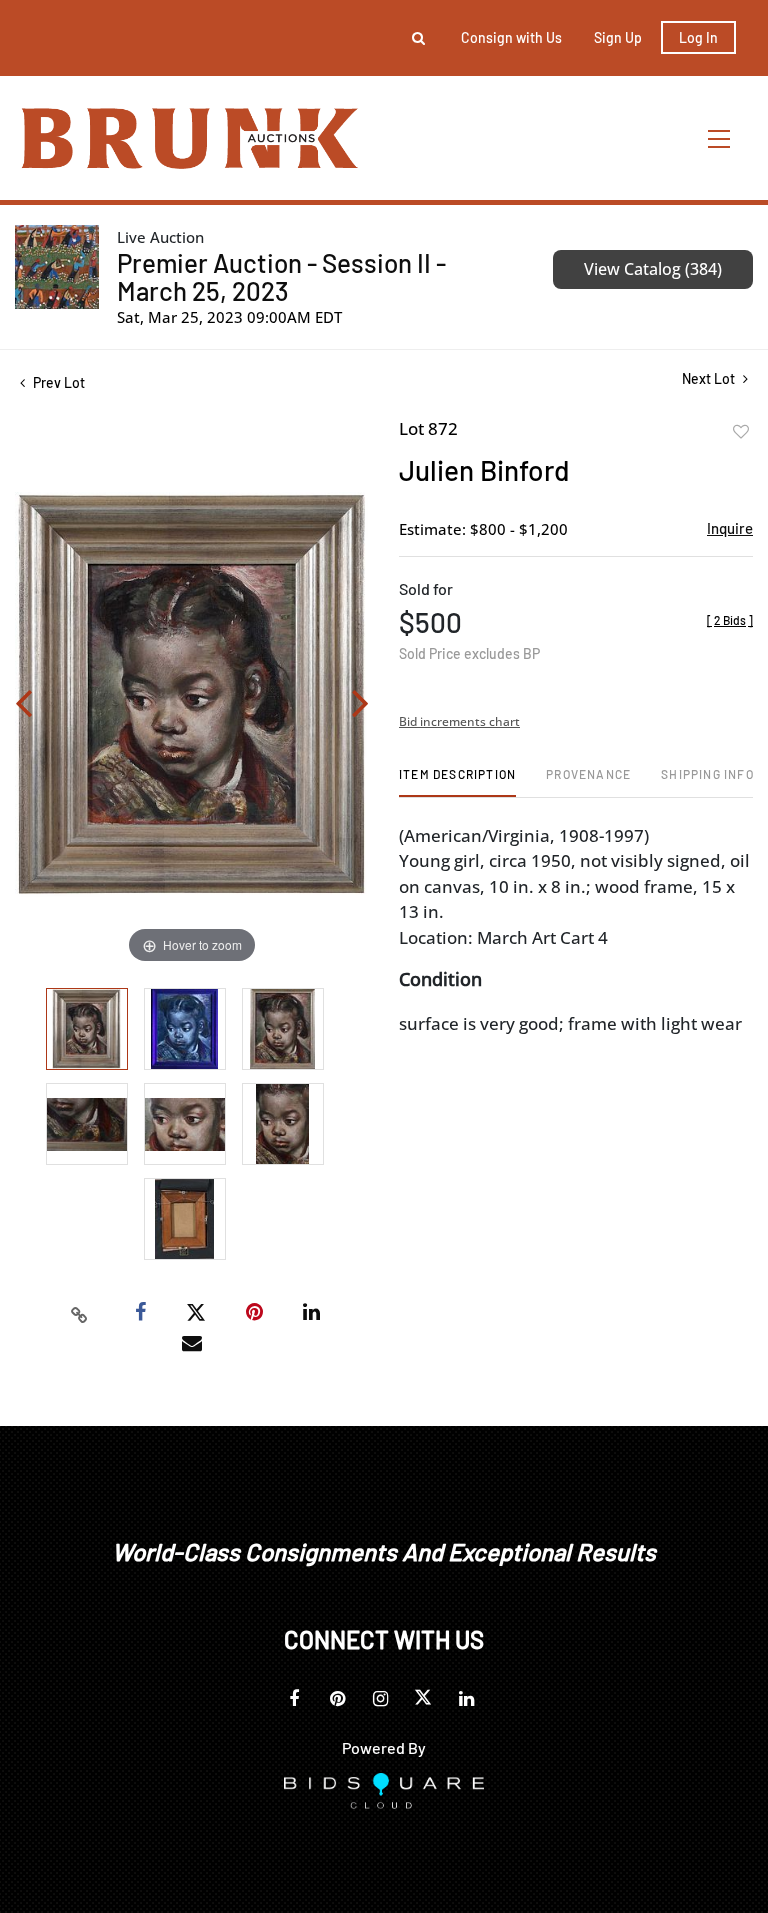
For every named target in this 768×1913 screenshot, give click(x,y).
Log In (698, 37)
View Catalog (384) (653, 269)
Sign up (618, 37)
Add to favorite (741, 432)
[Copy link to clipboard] (80, 1313)
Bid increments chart (459, 721)
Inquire (730, 528)
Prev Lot (57, 382)
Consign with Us (511, 37)
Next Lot (710, 378)
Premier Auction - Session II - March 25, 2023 (281, 276)
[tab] (457, 781)
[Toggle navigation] (720, 138)
